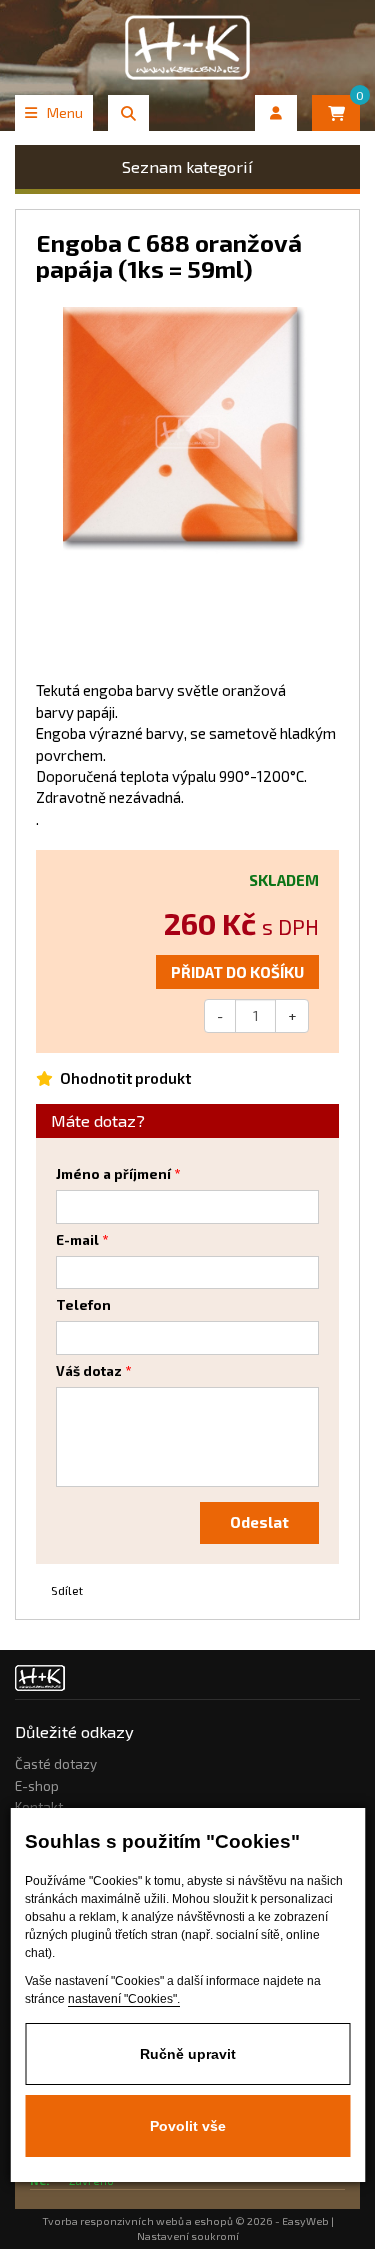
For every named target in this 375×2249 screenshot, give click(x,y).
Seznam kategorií (187, 166)
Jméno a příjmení (113, 1174)
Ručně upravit (188, 2054)
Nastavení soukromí (188, 2236)
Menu (65, 112)
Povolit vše (188, 2126)
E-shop (37, 1786)
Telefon (83, 1305)
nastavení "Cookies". (124, 1999)
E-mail (77, 1240)
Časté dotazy (56, 1764)
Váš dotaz (89, 1371)
